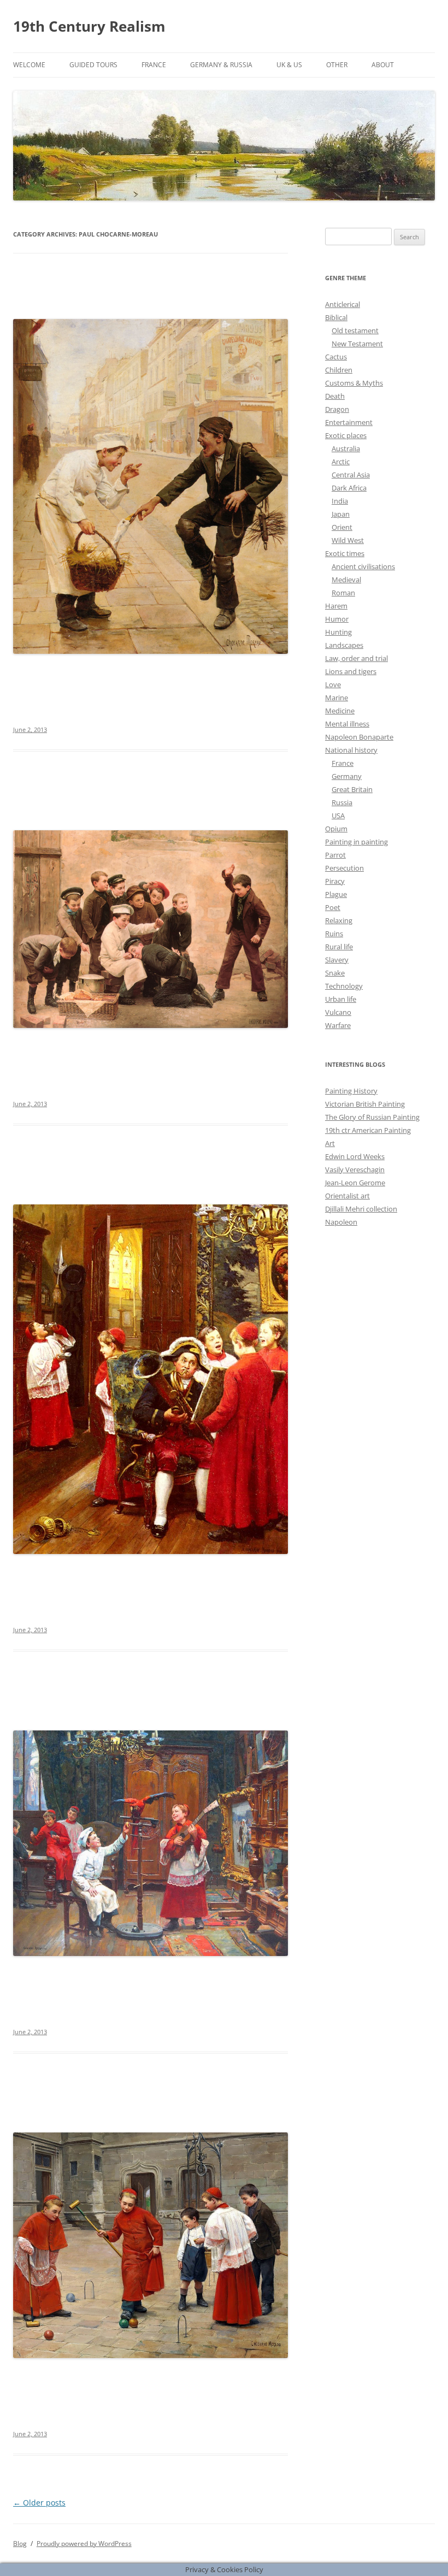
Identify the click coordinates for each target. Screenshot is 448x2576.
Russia (342, 802)
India (340, 501)
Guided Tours (93, 65)
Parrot (335, 855)
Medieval (346, 580)
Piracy (335, 881)
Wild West (348, 540)
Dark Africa (349, 488)
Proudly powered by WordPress (84, 2543)
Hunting (338, 632)
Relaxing (339, 920)
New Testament (357, 344)
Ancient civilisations (363, 566)
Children (339, 370)
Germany (347, 776)
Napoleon (341, 1222)
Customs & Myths (354, 383)
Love (333, 684)
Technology (344, 986)
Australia (346, 448)
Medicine (340, 711)
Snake (335, 973)
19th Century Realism (89, 26)
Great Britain (352, 789)
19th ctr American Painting (368, 1130)
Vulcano (338, 1012)
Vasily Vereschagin (355, 1169)
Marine (337, 698)
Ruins (334, 933)
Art (330, 1143)
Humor (337, 619)
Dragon (337, 409)
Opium (336, 829)
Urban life (341, 999)
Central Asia (351, 475)
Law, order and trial (356, 658)
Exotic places (346, 435)
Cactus (336, 357)
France (154, 65)
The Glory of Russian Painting (372, 1117)
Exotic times (345, 553)
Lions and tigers (351, 671)
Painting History (351, 1091)
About (383, 65)
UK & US (289, 65)
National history (351, 750)
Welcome (29, 65)
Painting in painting (356, 842)
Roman (343, 593)
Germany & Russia (221, 65)
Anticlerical (343, 304)
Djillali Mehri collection (361, 1209)
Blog (20, 2543)
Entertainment (349, 422)
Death (335, 396)
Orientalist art (347, 1196)
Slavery (337, 960)
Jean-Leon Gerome (355, 1183)
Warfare (338, 1025)
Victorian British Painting (365, 1104)
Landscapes (344, 645)
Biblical (336, 317)
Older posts (39, 2503)
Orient (342, 527)
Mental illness (347, 724)
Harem (336, 606)
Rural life (339, 947)
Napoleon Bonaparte (359, 737)
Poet (333, 907)
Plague (336, 894)
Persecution (344, 868)
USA (338, 816)
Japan (341, 514)
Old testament (355, 330)
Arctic (341, 462)
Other (337, 65)
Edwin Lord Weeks (355, 1156)
